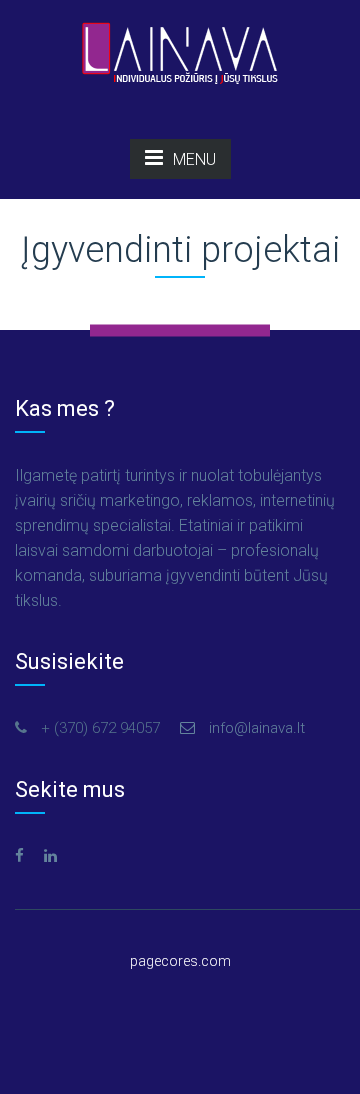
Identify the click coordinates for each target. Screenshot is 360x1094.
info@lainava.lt (255, 728)
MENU (194, 159)
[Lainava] (180, 50)
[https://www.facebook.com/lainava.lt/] (19, 856)
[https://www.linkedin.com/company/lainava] (50, 856)
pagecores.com (180, 961)
